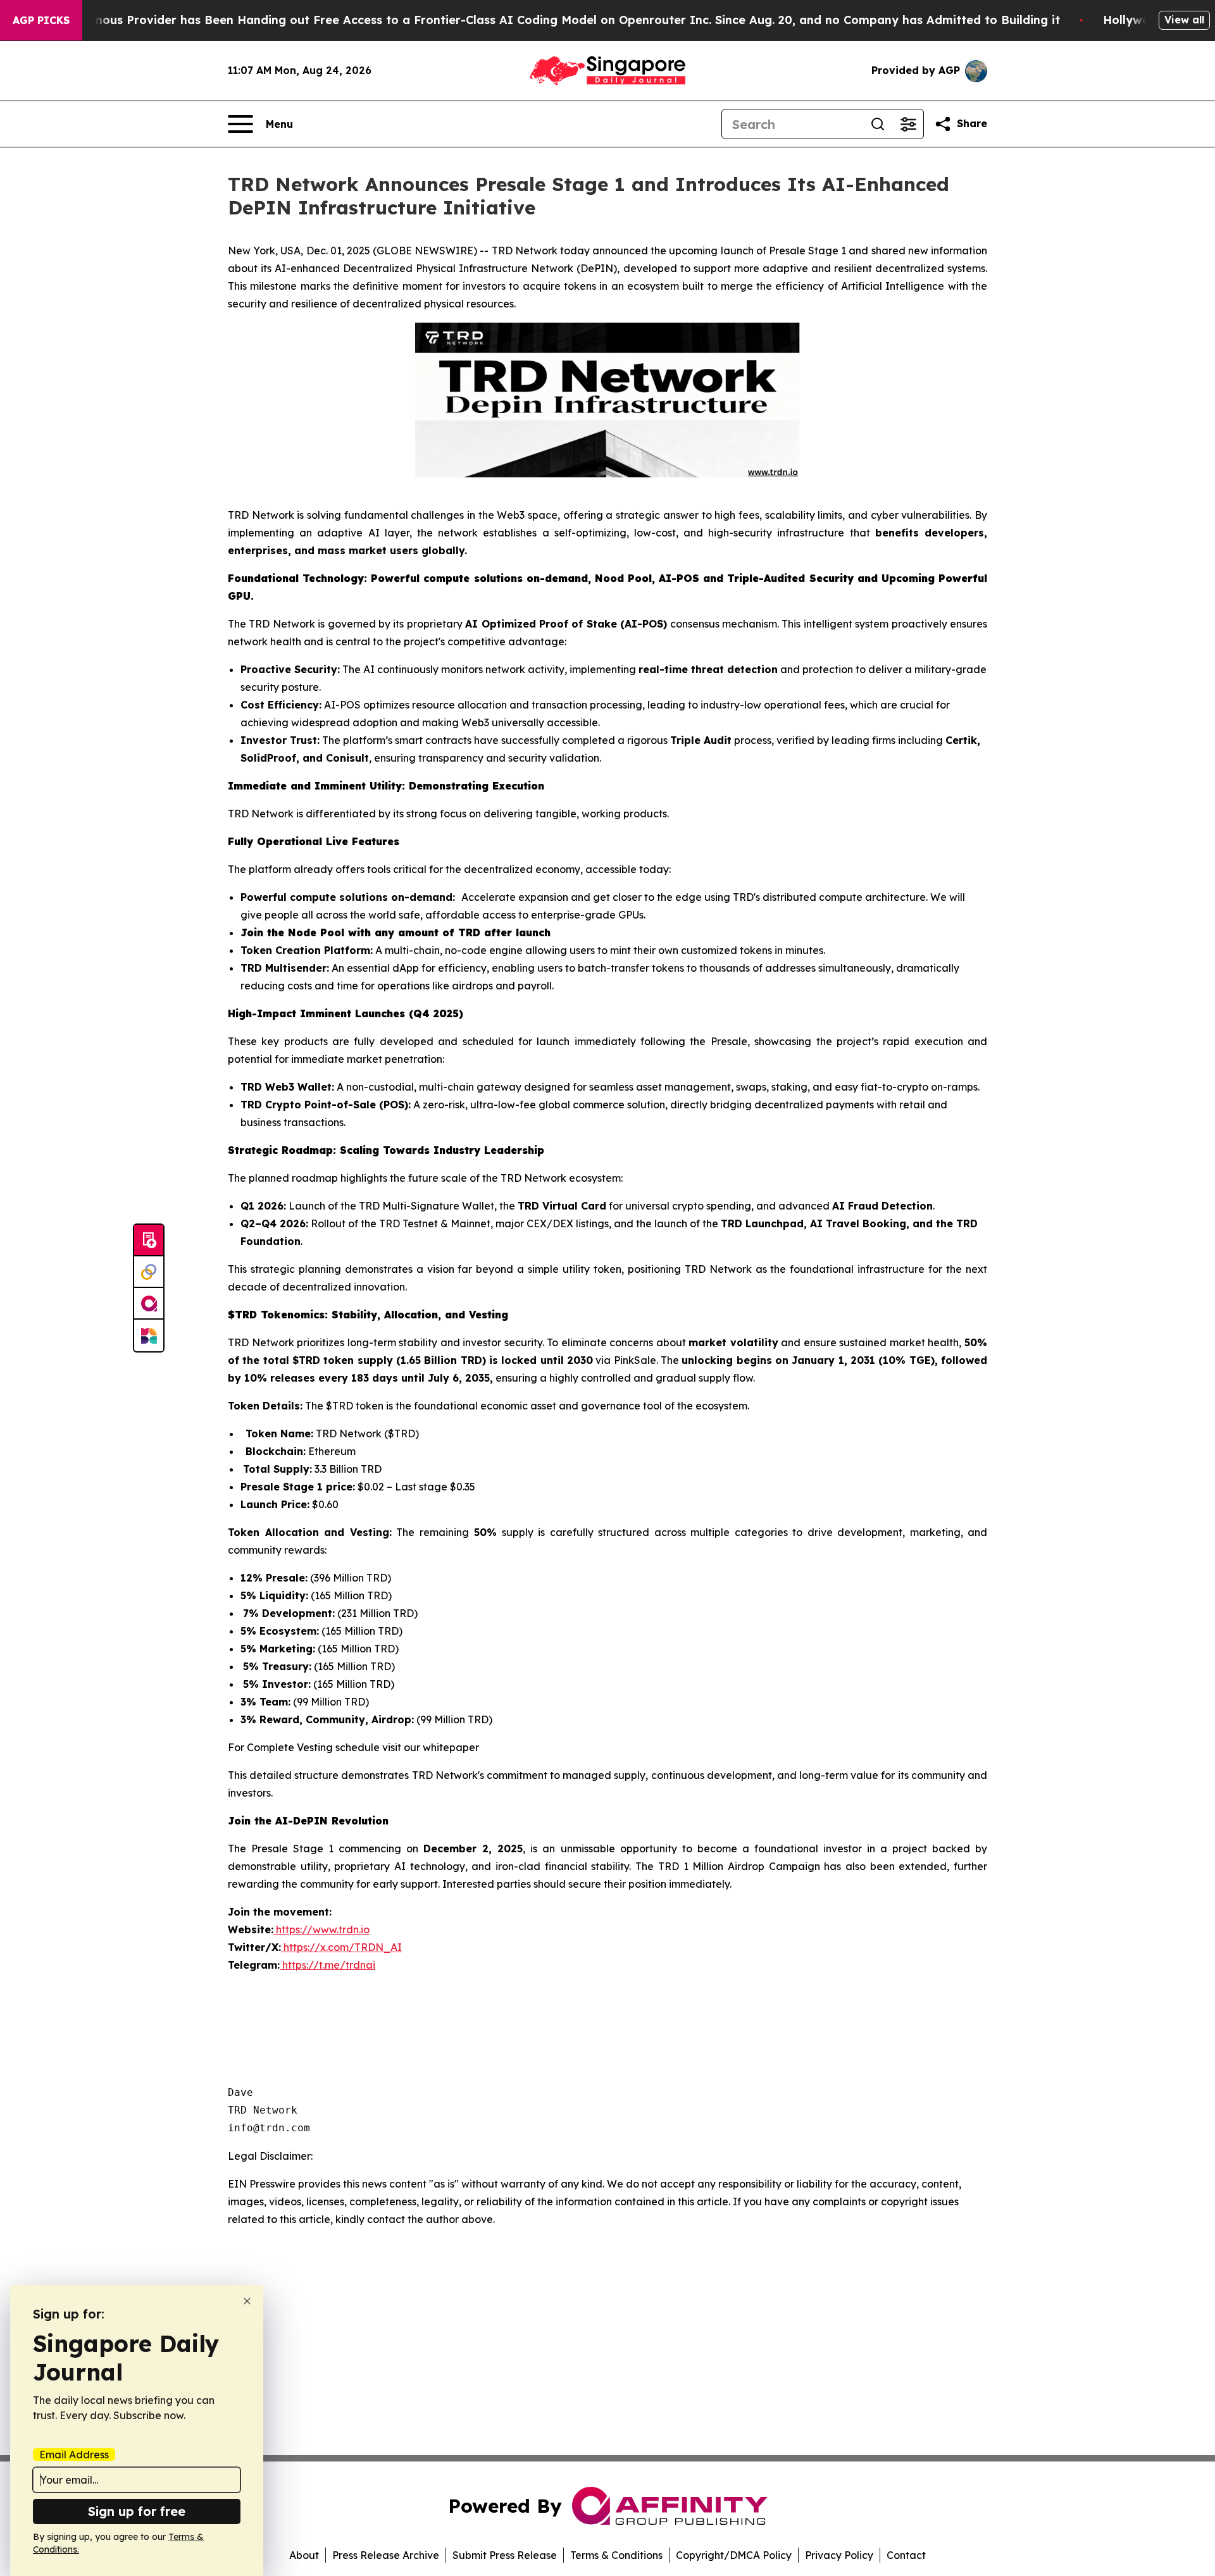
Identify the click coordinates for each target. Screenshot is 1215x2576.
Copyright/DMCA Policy (734, 2555)
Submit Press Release (505, 2555)
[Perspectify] (149, 1272)
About (304, 2555)
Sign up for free (137, 2511)
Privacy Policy (839, 2555)
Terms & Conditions (616, 2555)
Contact (906, 2555)
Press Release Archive (386, 2555)
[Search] (878, 124)
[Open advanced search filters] (908, 124)
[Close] (247, 2301)
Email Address (74, 2455)
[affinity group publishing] (149, 1304)
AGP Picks (41, 20)
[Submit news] (149, 1241)
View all (1184, 20)
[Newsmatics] (149, 1335)
